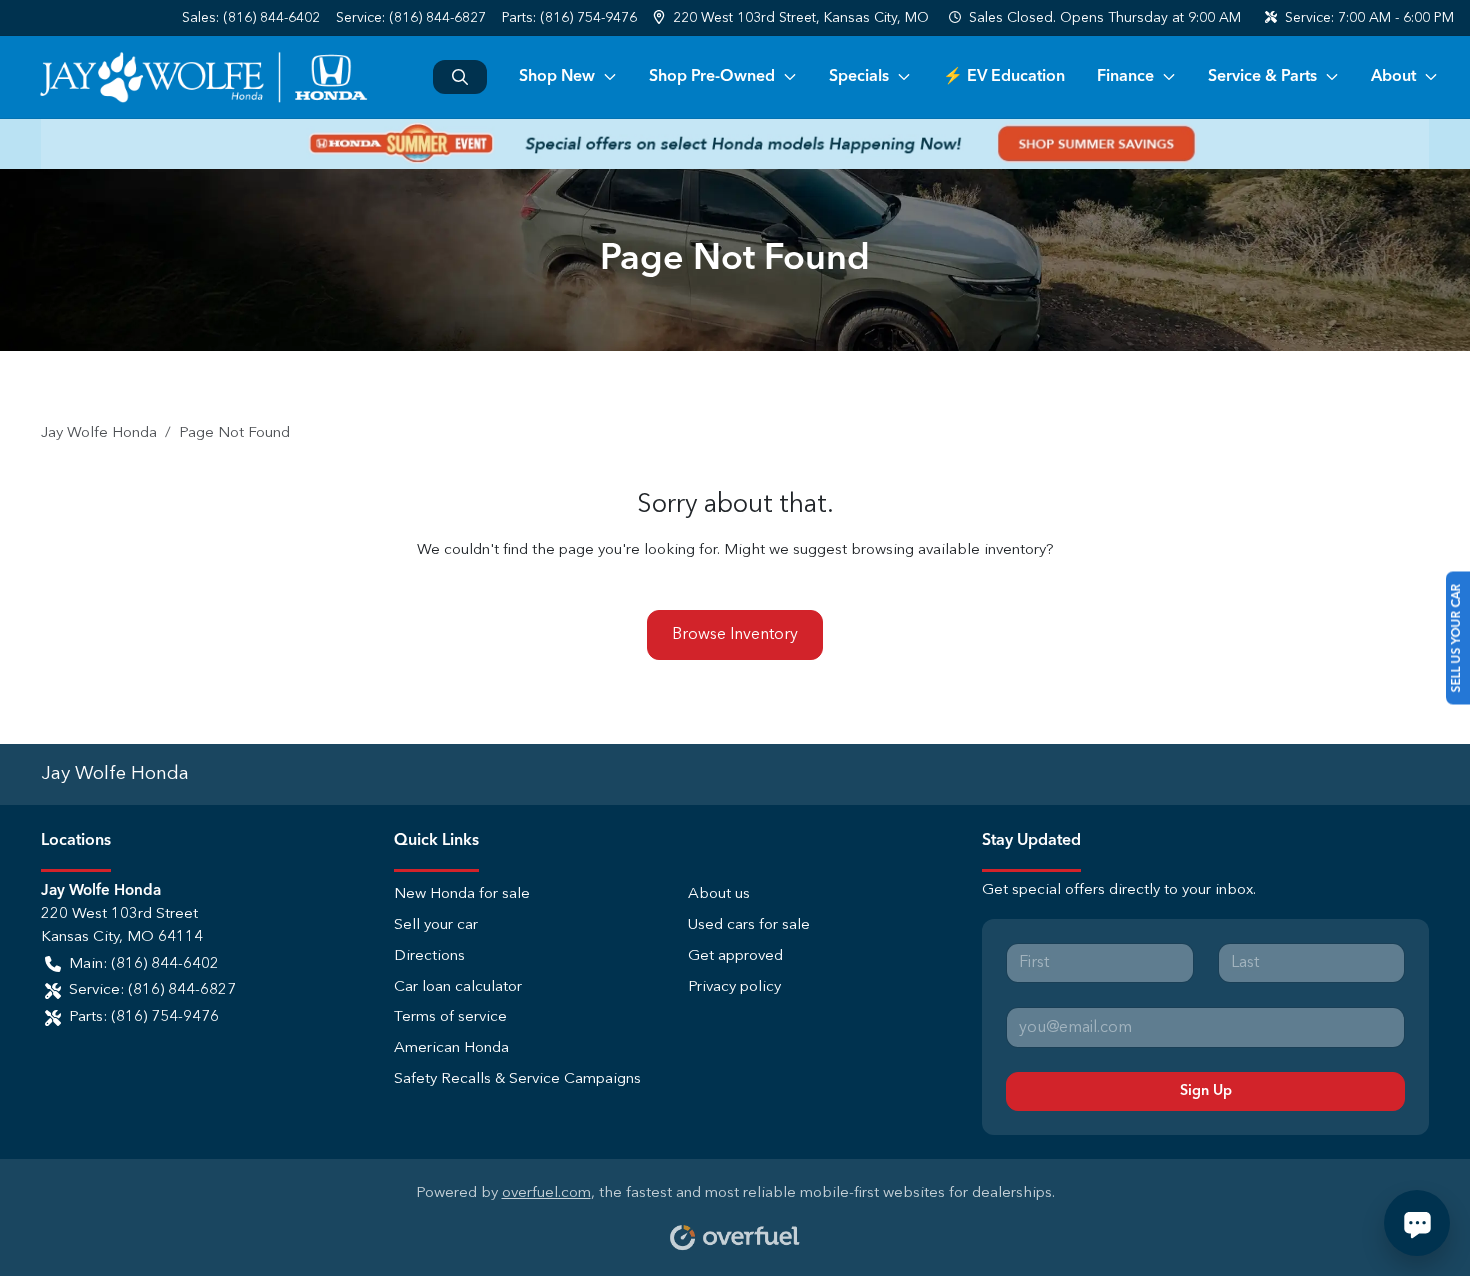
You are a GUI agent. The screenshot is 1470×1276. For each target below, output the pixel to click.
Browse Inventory (735, 635)
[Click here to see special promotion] (735, 144)
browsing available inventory (948, 550)
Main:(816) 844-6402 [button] (144, 964)
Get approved (735, 956)
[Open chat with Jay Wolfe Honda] (1417, 1223)
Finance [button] (1125, 77)
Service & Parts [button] (1262, 77)
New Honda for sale (462, 894)
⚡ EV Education (1004, 77)
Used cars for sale (749, 925)
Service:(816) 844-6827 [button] (152, 990)
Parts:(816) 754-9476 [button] (144, 1017)
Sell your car (436, 925)
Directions (429, 956)
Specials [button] (859, 77)
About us (719, 894)
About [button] (1393, 77)
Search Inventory (460, 77)
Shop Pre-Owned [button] (712, 77)
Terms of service (450, 1017)
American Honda (451, 1048)
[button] (793, 18)
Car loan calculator (458, 987)
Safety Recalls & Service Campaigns (517, 1079)
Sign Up (1206, 1091)
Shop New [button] (557, 77)
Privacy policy (734, 987)
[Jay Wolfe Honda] (202, 77)
